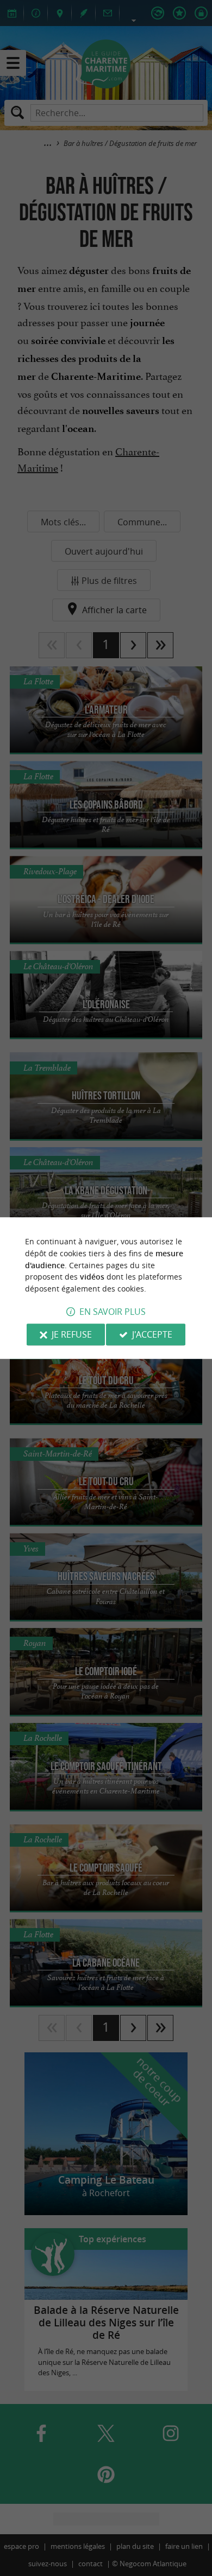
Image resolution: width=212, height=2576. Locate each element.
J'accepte (152, 1334)
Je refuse (72, 1334)
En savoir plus (113, 1312)
